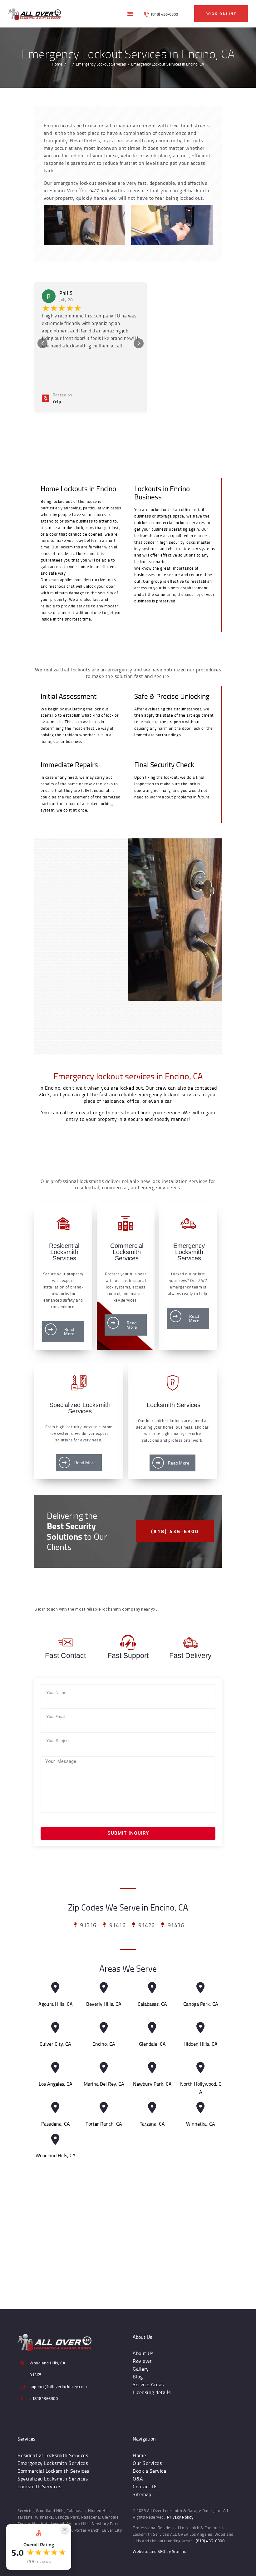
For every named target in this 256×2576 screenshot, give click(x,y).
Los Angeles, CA (56, 2084)
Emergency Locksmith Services (53, 2463)
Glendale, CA (152, 2044)
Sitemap (142, 2494)
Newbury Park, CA (152, 2084)
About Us (143, 2353)
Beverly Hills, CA (104, 2004)
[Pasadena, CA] (55, 2108)
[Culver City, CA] (55, 2028)
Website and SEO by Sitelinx (159, 2551)
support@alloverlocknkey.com (58, 2387)
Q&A (138, 2479)
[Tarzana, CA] (152, 2108)
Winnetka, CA (201, 2124)
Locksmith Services (39, 2486)
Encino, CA (104, 2044)
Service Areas (148, 2384)
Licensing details (152, 2392)
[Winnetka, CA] (201, 2108)
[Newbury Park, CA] (152, 2068)
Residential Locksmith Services (53, 2455)
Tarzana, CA (152, 2124)
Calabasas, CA (152, 2004)
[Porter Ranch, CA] (104, 2108)
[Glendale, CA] (152, 2028)
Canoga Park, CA (201, 2004)
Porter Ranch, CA (104, 2124)
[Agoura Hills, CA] (55, 1988)
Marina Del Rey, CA (104, 2084)
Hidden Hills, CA (201, 2044)
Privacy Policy (180, 2517)
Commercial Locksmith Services (53, 2471)
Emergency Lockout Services (101, 64)
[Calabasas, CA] (152, 1988)
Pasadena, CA (56, 2124)
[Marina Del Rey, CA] (104, 2068)
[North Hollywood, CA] (201, 2068)
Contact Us (145, 2486)
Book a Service (149, 2471)
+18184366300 (44, 2398)
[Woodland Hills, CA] (55, 2139)
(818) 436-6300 (210, 2541)
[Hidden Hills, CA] (201, 2028)
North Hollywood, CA (201, 2088)
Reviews (142, 2361)
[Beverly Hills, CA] (104, 1988)
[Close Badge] (65, 2529)
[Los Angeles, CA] (55, 2068)
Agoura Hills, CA (56, 2004)
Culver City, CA (55, 2044)
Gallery (141, 2369)
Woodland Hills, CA (56, 2155)
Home (57, 64)
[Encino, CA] (104, 2028)
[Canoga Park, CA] (201, 1988)
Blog (138, 2377)
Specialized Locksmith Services (53, 2479)
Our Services (147, 2463)
